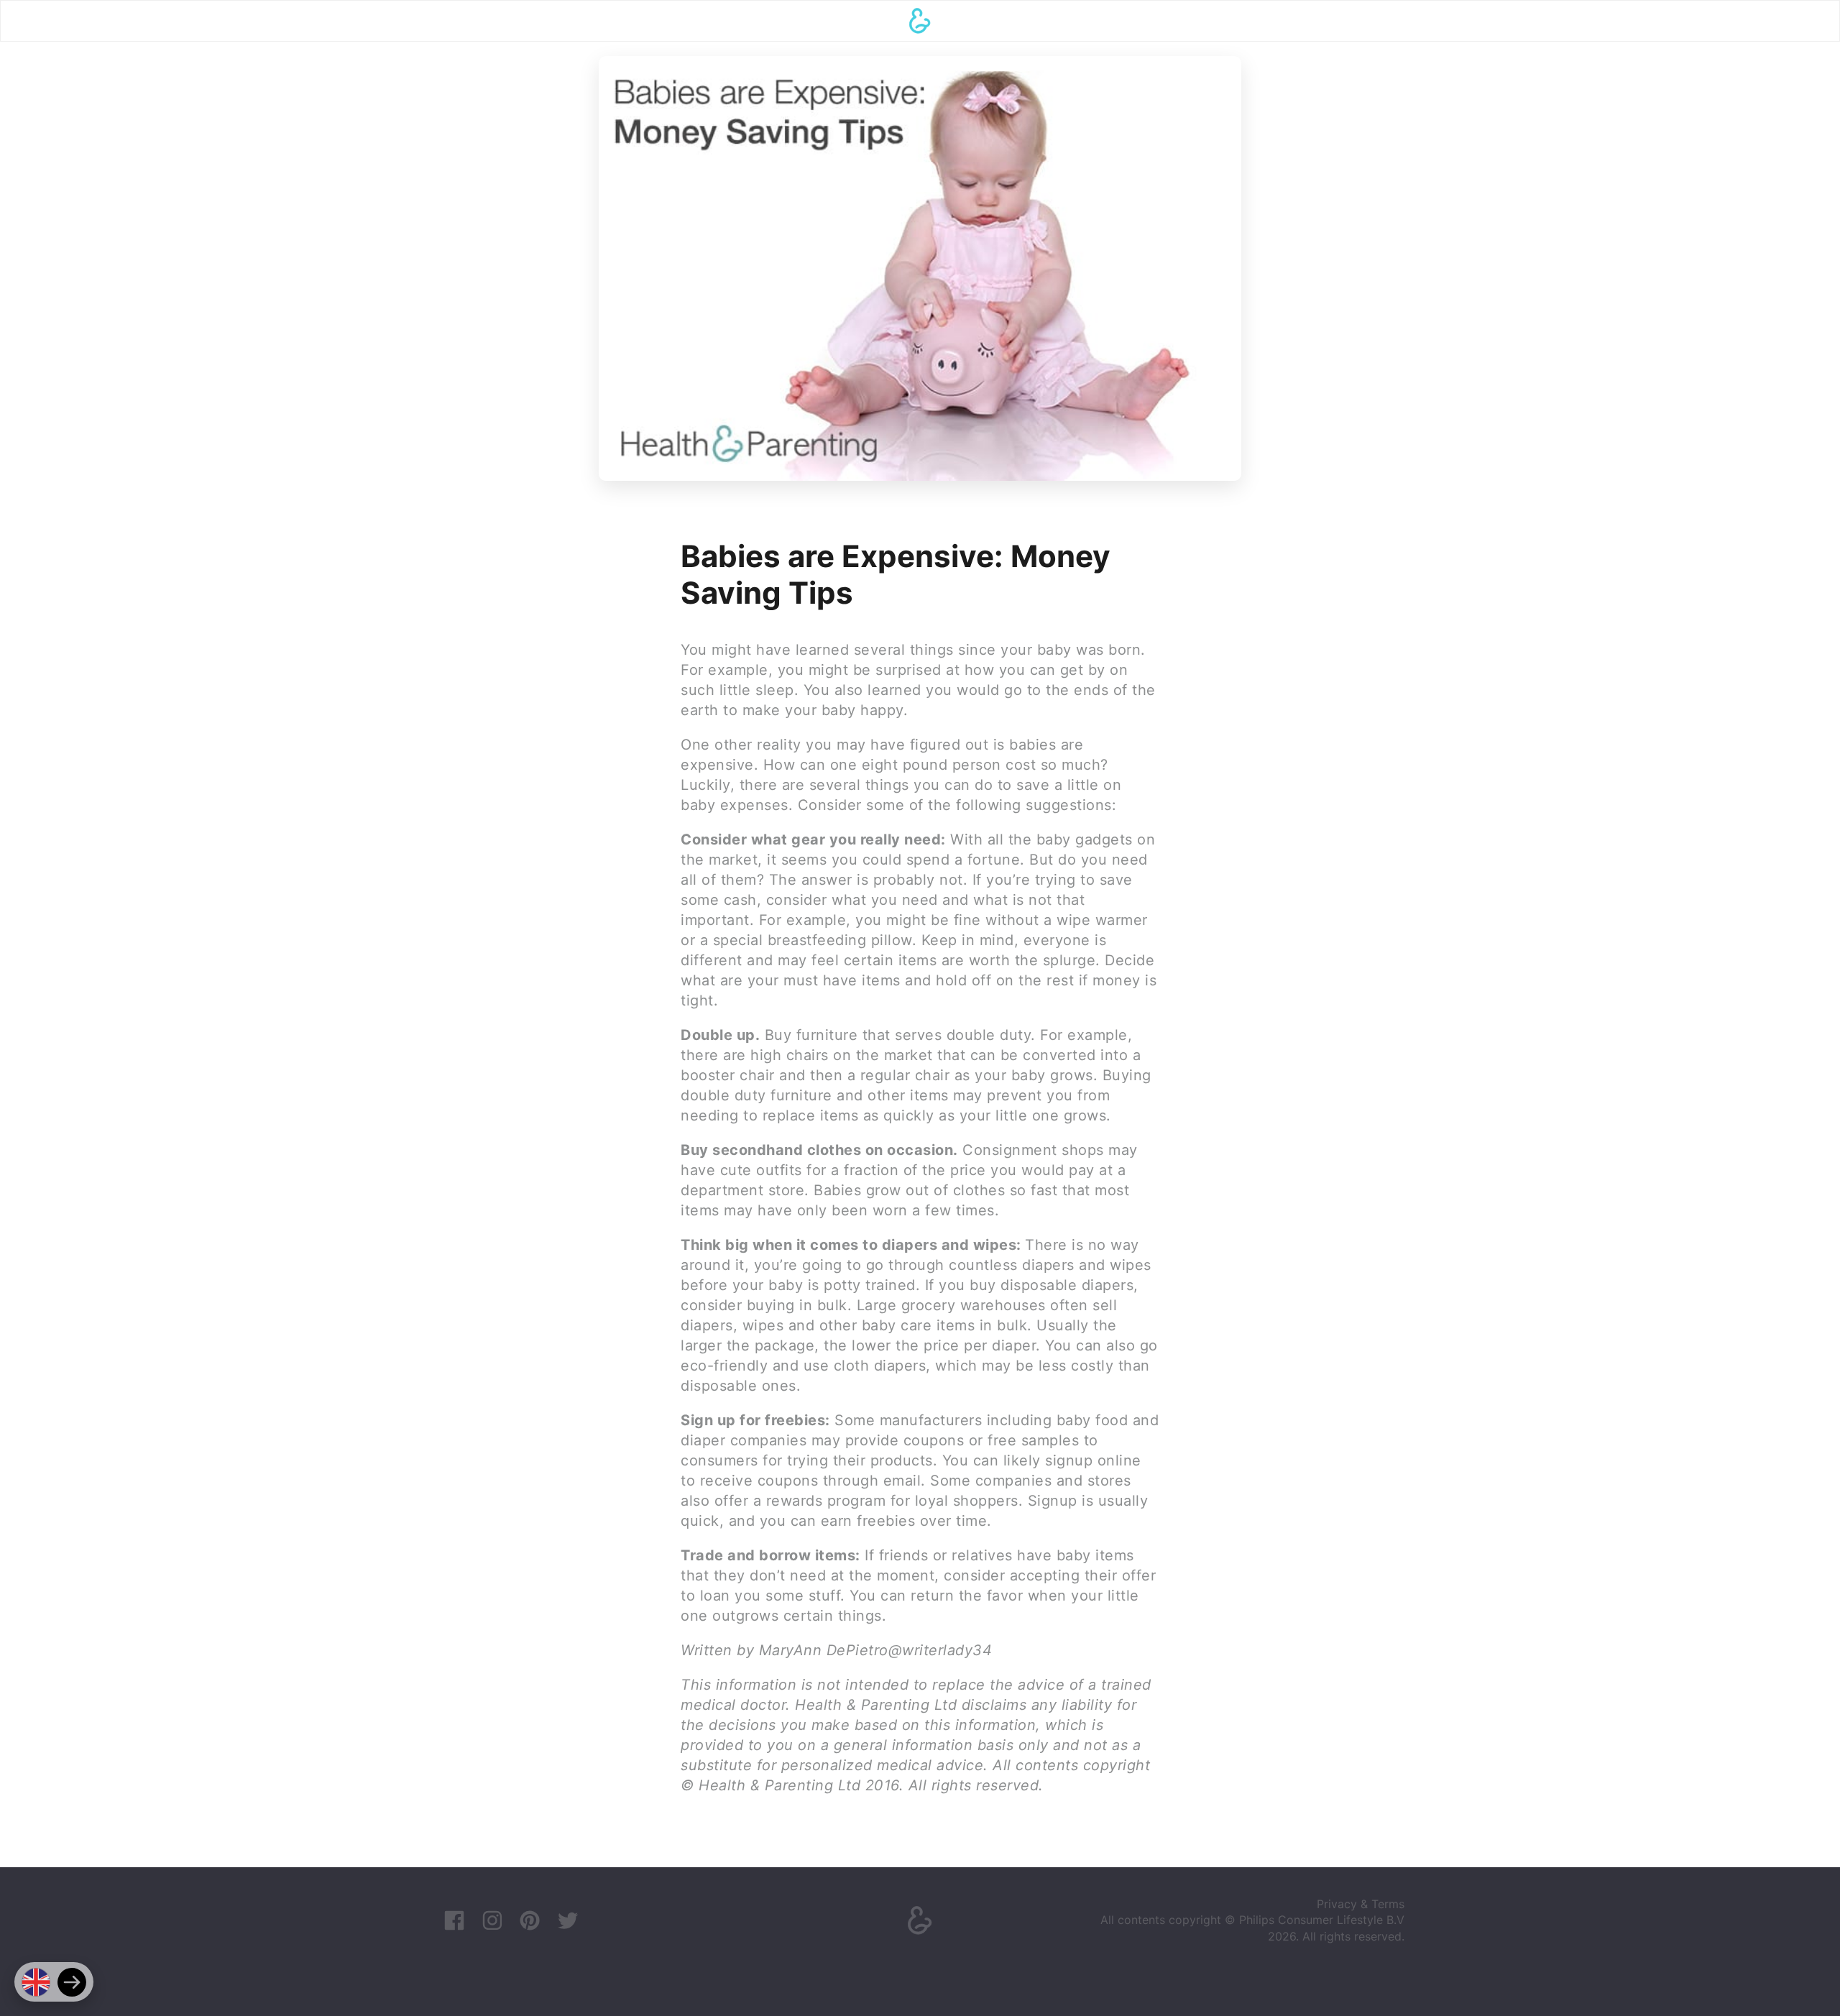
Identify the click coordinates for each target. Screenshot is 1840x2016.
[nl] (72, 1982)
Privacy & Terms (1361, 1904)
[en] (36, 1982)
